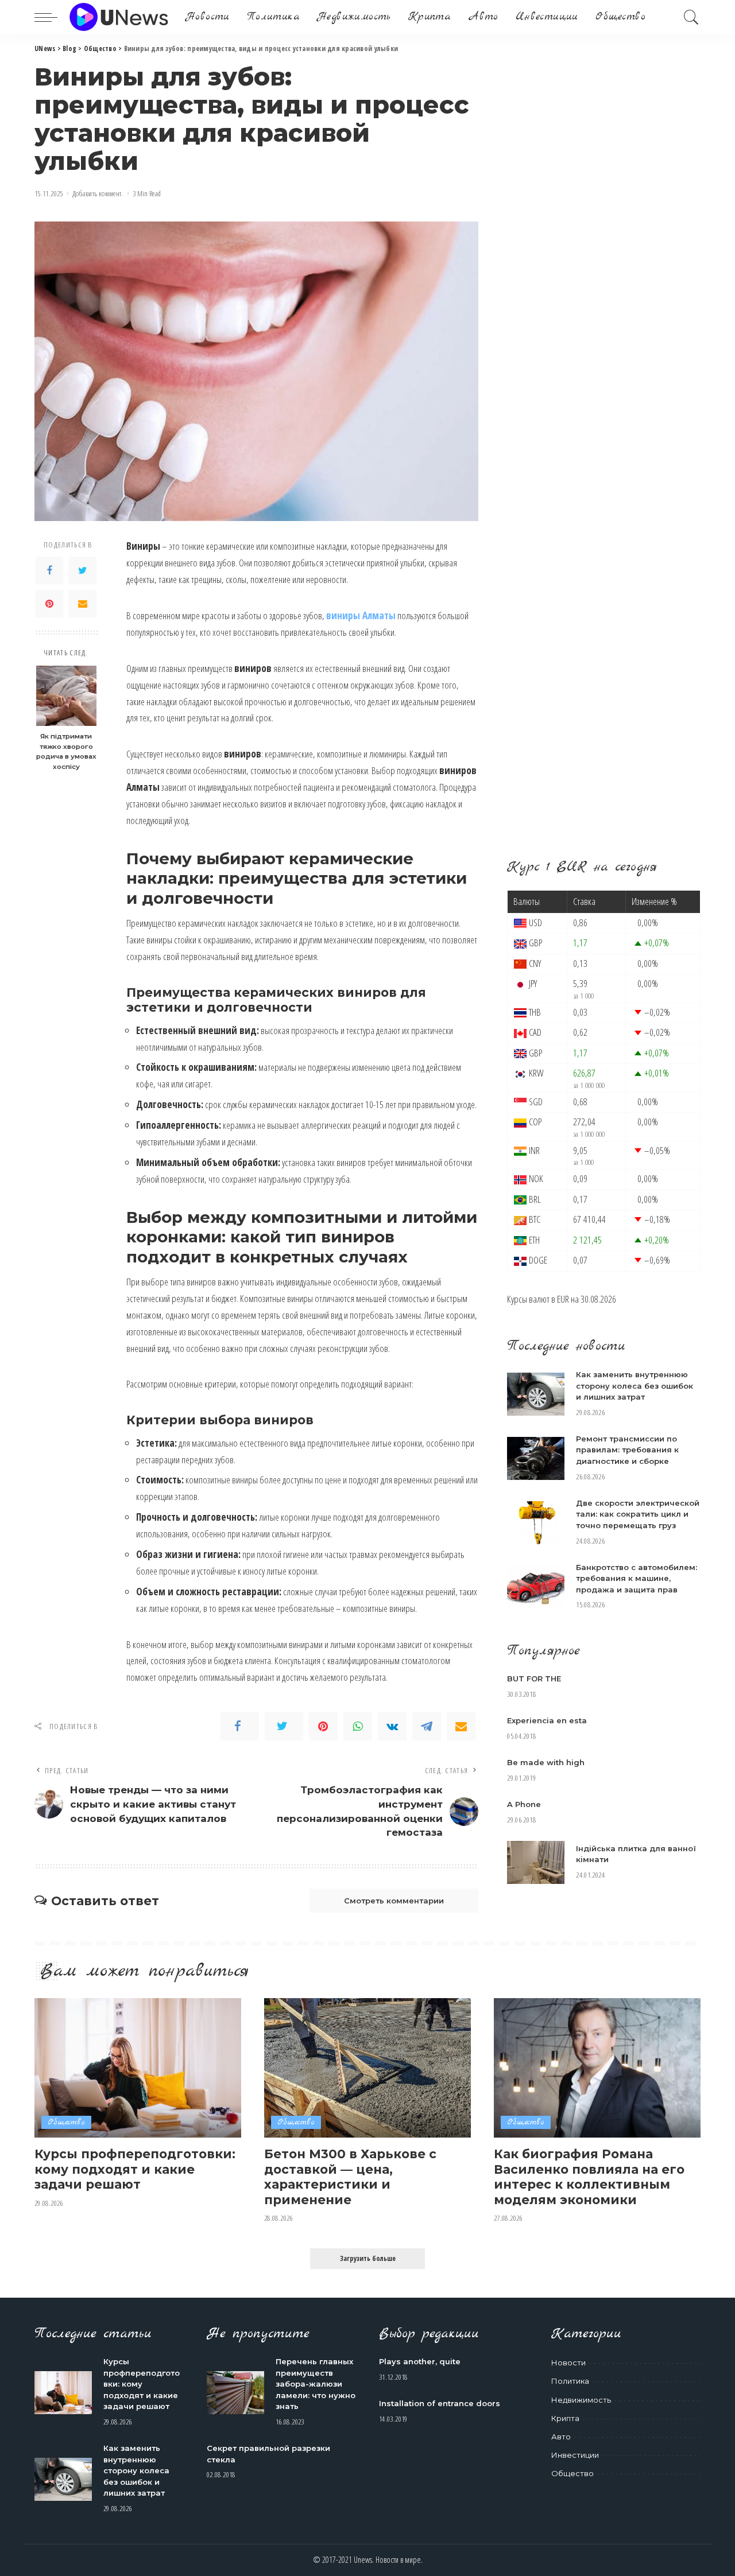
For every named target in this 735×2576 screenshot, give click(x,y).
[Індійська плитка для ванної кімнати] (536, 1862)
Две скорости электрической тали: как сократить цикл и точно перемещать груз (638, 1514)
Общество (66, 2122)
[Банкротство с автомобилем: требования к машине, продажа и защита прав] (536, 1587)
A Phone (524, 1804)
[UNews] (119, 17)
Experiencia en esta (547, 1720)
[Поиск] (691, 17)
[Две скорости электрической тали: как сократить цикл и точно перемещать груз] (536, 1523)
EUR (563, 1299)
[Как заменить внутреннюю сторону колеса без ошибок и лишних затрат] (536, 1394)
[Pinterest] (49, 604)
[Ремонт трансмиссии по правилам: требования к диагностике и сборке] (536, 1458)
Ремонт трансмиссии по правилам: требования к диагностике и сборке (627, 1450)
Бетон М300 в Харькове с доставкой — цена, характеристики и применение (350, 2177)
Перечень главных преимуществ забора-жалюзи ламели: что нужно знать (316, 2384)
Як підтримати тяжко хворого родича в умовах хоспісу (66, 751)
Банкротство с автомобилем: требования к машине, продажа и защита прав (637, 1578)
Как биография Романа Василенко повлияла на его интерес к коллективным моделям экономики (589, 2177)
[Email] (83, 604)
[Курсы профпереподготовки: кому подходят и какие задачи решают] (138, 2068)
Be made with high (546, 1762)
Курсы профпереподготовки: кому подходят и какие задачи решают (135, 2169)
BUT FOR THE (534, 1679)
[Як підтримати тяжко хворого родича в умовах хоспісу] (66, 696)
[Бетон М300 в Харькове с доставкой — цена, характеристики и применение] (367, 2068)
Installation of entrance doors (440, 2403)
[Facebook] (49, 570)
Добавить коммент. (98, 194)
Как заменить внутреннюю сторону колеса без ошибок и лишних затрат (635, 1386)
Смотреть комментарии (394, 1901)
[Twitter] (83, 570)
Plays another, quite (420, 2361)
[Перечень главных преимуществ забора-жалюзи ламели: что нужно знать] (235, 2393)
